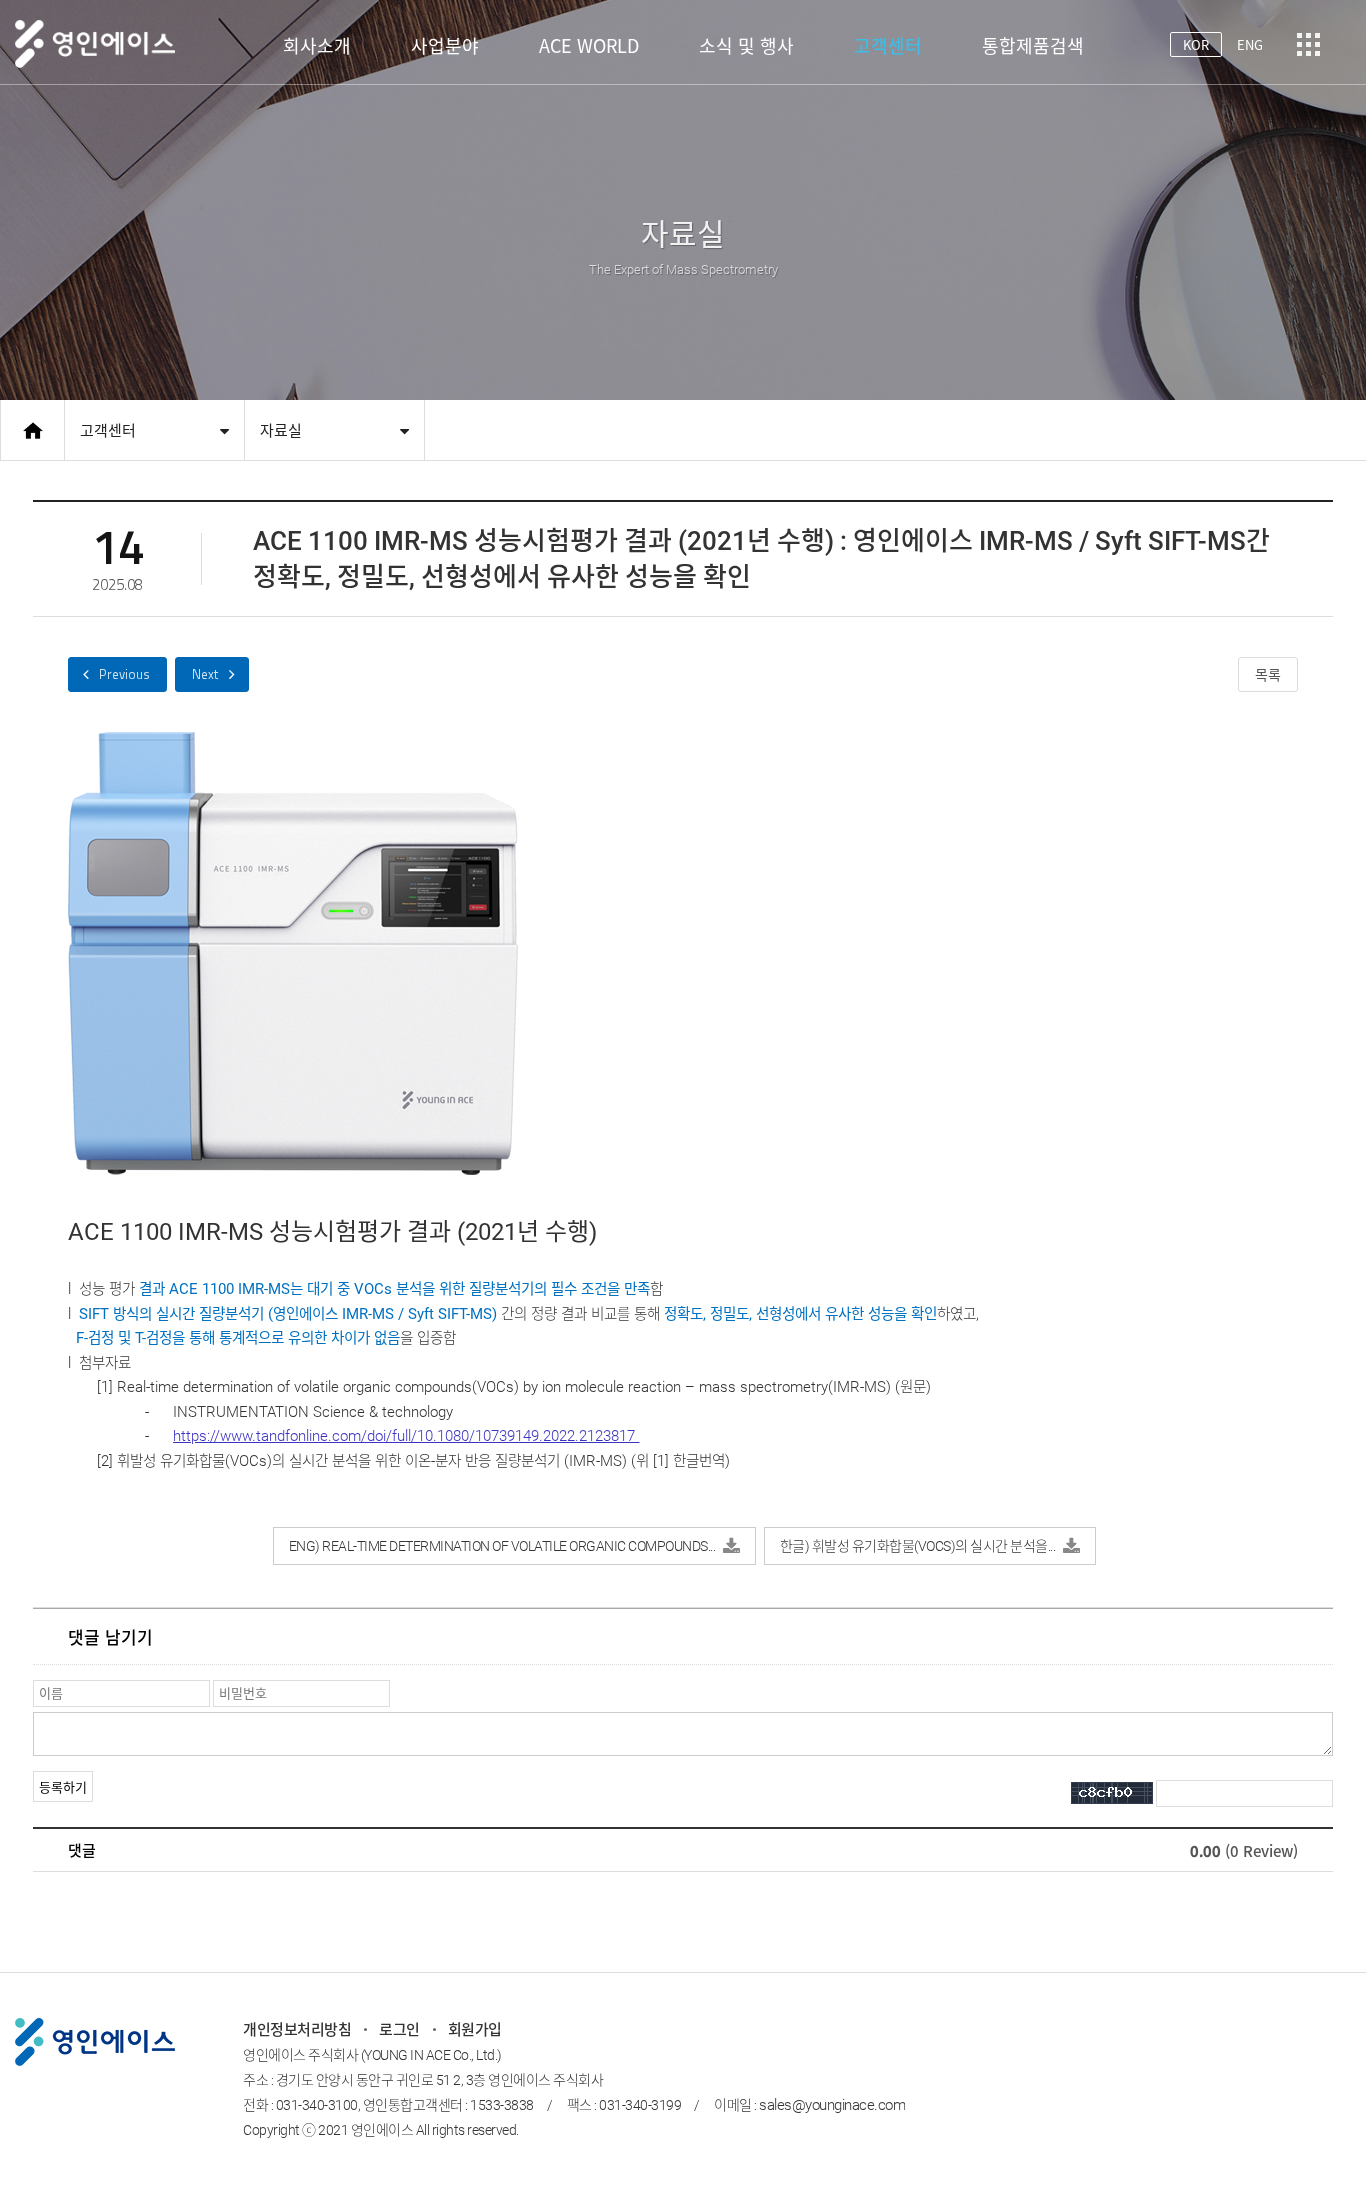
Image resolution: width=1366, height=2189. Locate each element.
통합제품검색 (1033, 45)
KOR (1196, 44)
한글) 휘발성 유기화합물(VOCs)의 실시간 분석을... (918, 1546)
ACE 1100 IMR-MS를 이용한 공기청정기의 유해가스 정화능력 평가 (117, 674)
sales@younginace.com (832, 2105)
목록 (1268, 675)
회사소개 (317, 45)
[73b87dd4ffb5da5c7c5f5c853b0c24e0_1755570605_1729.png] (293, 953)
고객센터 (888, 45)
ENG (1250, 44)
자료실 (281, 431)
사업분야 (445, 45)
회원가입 (475, 2030)
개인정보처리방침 (297, 2030)
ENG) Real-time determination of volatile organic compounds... (502, 1546)
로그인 (399, 2030)
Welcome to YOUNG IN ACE (212, 674)
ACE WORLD (589, 45)
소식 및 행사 (746, 45)
